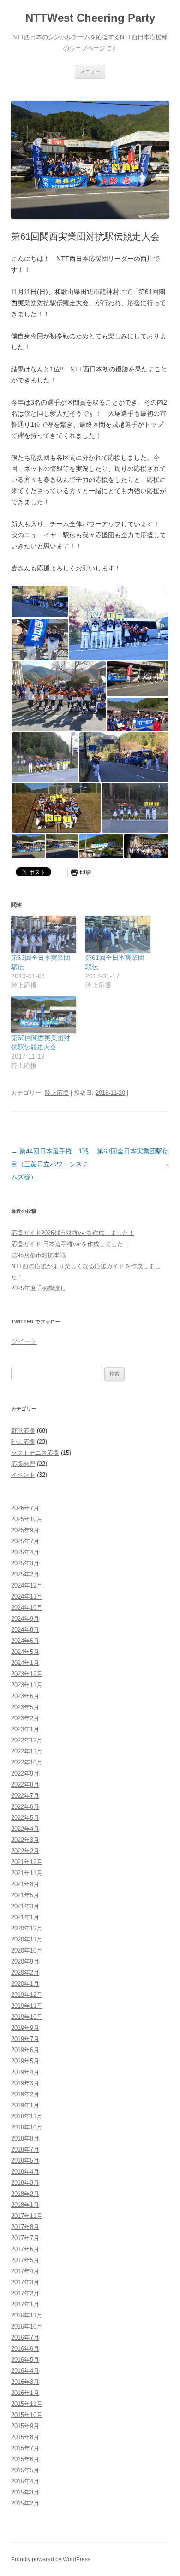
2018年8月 (25, 2138)
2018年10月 (27, 2127)
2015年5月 (25, 2470)
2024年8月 (25, 1630)
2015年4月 (25, 2481)
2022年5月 (25, 1818)
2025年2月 (25, 1574)
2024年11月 (27, 1597)
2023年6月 (25, 1696)
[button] (39, 601)
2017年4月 (25, 2271)
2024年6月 (25, 1641)
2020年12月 (27, 1928)
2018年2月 (25, 2194)
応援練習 (23, 1464)
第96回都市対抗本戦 (38, 1255)
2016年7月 (25, 2338)
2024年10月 (27, 1608)
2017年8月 (25, 2227)
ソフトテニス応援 (35, 1453)
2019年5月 (25, 2061)
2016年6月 (25, 2349)
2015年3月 (25, 2492)
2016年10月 (27, 2326)
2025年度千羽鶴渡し (39, 1288)
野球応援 (23, 1431)
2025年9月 (25, 1530)
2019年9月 (25, 2028)
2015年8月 (25, 2437)
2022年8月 (25, 1785)
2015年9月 (25, 2426)
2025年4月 (25, 1552)
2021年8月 (25, 1884)
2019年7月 (25, 2039)
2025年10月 (27, 1519)
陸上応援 (57, 1093)
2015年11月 (27, 2404)
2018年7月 (25, 2150)
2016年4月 (25, 2371)
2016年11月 (27, 2315)
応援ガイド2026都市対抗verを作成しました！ (73, 1233)
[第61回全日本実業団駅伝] (118, 934)
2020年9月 (25, 1961)
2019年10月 (27, 2017)
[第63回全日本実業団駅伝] (44, 934)
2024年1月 (25, 1663)
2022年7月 (25, 1796)
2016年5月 (25, 2360)
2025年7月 (25, 1541)
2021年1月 (25, 1917)
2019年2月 (25, 2094)
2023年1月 (25, 1729)
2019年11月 (27, 2006)
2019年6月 (25, 2050)
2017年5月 (25, 2260)
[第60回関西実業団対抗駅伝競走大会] (44, 1015)
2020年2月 (25, 1973)
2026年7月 (25, 1508)
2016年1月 (25, 2393)
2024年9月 (25, 1619)
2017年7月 (25, 2238)
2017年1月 (25, 2304)
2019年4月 (25, 2072)
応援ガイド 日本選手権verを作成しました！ (70, 1244)
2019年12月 (27, 1995)
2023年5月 (25, 1707)
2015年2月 (25, 2503)
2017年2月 (25, 2293)
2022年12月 (27, 1740)
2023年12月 (27, 1674)
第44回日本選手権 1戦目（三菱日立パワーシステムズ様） (50, 1164)
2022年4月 (25, 1829)
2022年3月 (25, 1840)
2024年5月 (25, 1652)
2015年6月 (25, 2459)
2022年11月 (27, 1751)
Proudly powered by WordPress (51, 2559)
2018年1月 (25, 2205)
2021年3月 (25, 1906)
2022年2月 (25, 1851)
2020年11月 (27, 1939)
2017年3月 (25, 2282)
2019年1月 (25, 2105)
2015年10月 (27, 2415)
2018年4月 (25, 2172)
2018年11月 (27, 2116)
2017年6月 (25, 2249)
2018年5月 (25, 2161)
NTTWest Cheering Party (90, 18)
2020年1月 (25, 1984)
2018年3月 (25, 2183)
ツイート (24, 1341)
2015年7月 (25, 2448)
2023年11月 (27, 1685)
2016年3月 (25, 2382)
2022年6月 (25, 1807)
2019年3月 (25, 2083)
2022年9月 (25, 1773)
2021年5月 (25, 1895)
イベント (23, 1475)
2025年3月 (25, 1563)
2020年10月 (27, 1950)
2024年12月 (27, 1585)
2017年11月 (27, 2216)
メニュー (90, 71)
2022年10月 (27, 1762)
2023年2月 (25, 1718)
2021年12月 (27, 1862)
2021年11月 (27, 1873)
